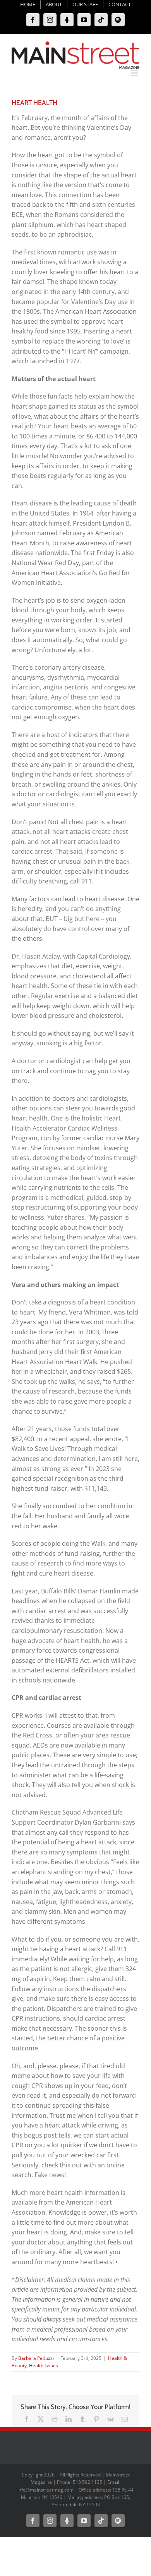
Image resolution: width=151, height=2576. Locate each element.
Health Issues (44, 2365)
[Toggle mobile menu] (135, 73)
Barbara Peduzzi (36, 2358)
